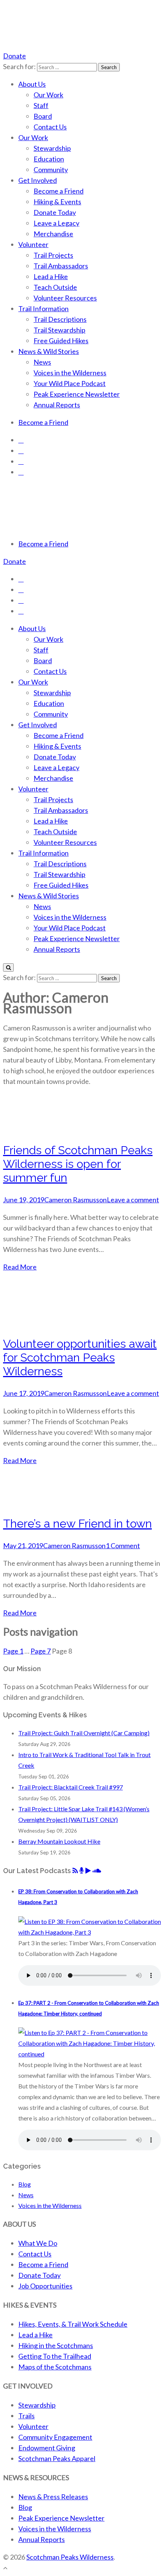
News (42, 362)
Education (49, 159)
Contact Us (50, 127)
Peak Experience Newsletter (77, 394)
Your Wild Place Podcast (70, 383)
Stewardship (52, 148)
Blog (25, 2184)
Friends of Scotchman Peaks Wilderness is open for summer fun (78, 1164)
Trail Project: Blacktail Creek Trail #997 (71, 1787)
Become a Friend (59, 191)
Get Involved (38, 180)
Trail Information (43, 308)
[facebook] (21, 440)
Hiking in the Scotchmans (56, 2345)
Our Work (48, 95)
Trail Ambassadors (61, 266)
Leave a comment (133, 1200)
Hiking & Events (57, 202)
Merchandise (53, 234)
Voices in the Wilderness (70, 373)
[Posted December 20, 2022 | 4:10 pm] (90, 1932)
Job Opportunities (45, 2286)
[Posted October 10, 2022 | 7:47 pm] (90, 2054)
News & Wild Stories (49, 351)
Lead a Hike (51, 276)
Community (51, 170)
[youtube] (21, 461)
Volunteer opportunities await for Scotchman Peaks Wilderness (80, 1357)
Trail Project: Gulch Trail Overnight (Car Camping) (84, 1733)
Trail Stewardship (59, 330)
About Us (32, 84)
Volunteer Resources (65, 298)
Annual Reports (57, 405)
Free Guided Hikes (61, 341)
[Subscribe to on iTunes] (82, 1871)
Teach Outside (55, 287)
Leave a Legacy (56, 223)
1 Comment (123, 1546)
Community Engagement (55, 2437)
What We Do (38, 2243)
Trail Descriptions (60, 319)
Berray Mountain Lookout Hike (59, 1841)
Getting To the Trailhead (55, 2356)
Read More (20, 1267)
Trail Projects (53, 255)
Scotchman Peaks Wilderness (70, 2557)
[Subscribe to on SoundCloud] (97, 1871)
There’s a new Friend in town (77, 1524)
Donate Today (55, 212)
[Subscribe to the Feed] (75, 1871)
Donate (14, 56)
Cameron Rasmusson (76, 1200)
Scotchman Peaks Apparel (57, 2458)
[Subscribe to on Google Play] (88, 1871)
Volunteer (33, 244)
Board (43, 116)
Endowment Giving (47, 2448)
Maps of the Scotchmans (55, 2367)
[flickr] (21, 472)
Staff (41, 105)
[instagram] (21, 451)
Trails (27, 2416)
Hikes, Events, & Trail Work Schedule (73, 2324)
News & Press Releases (53, 2497)
